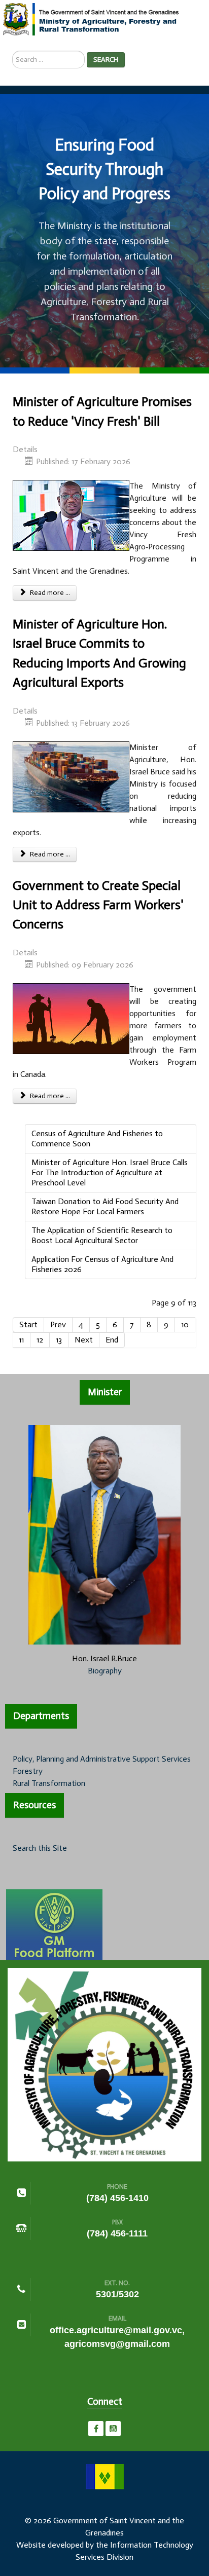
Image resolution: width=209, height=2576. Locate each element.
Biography (105, 1671)
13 (59, 1340)
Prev (58, 1324)
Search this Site (40, 1848)
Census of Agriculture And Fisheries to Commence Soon (97, 1138)
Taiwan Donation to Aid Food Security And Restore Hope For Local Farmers (105, 1206)
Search (106, 60)
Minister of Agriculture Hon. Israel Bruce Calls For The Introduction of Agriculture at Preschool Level (110, 1172)
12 (40, 1340)
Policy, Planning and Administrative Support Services (102, 1759)
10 (185, 1324)
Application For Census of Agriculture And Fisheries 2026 (102, 1264)
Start (28, 1324)
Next (84, 1340)
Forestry (28, 1771)
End (112, 1340)
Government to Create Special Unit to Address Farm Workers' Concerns (98, 905)
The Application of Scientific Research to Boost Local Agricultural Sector (102, 1235)
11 (21, 1340)
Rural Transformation (49, 1783)
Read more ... (49, 593)
